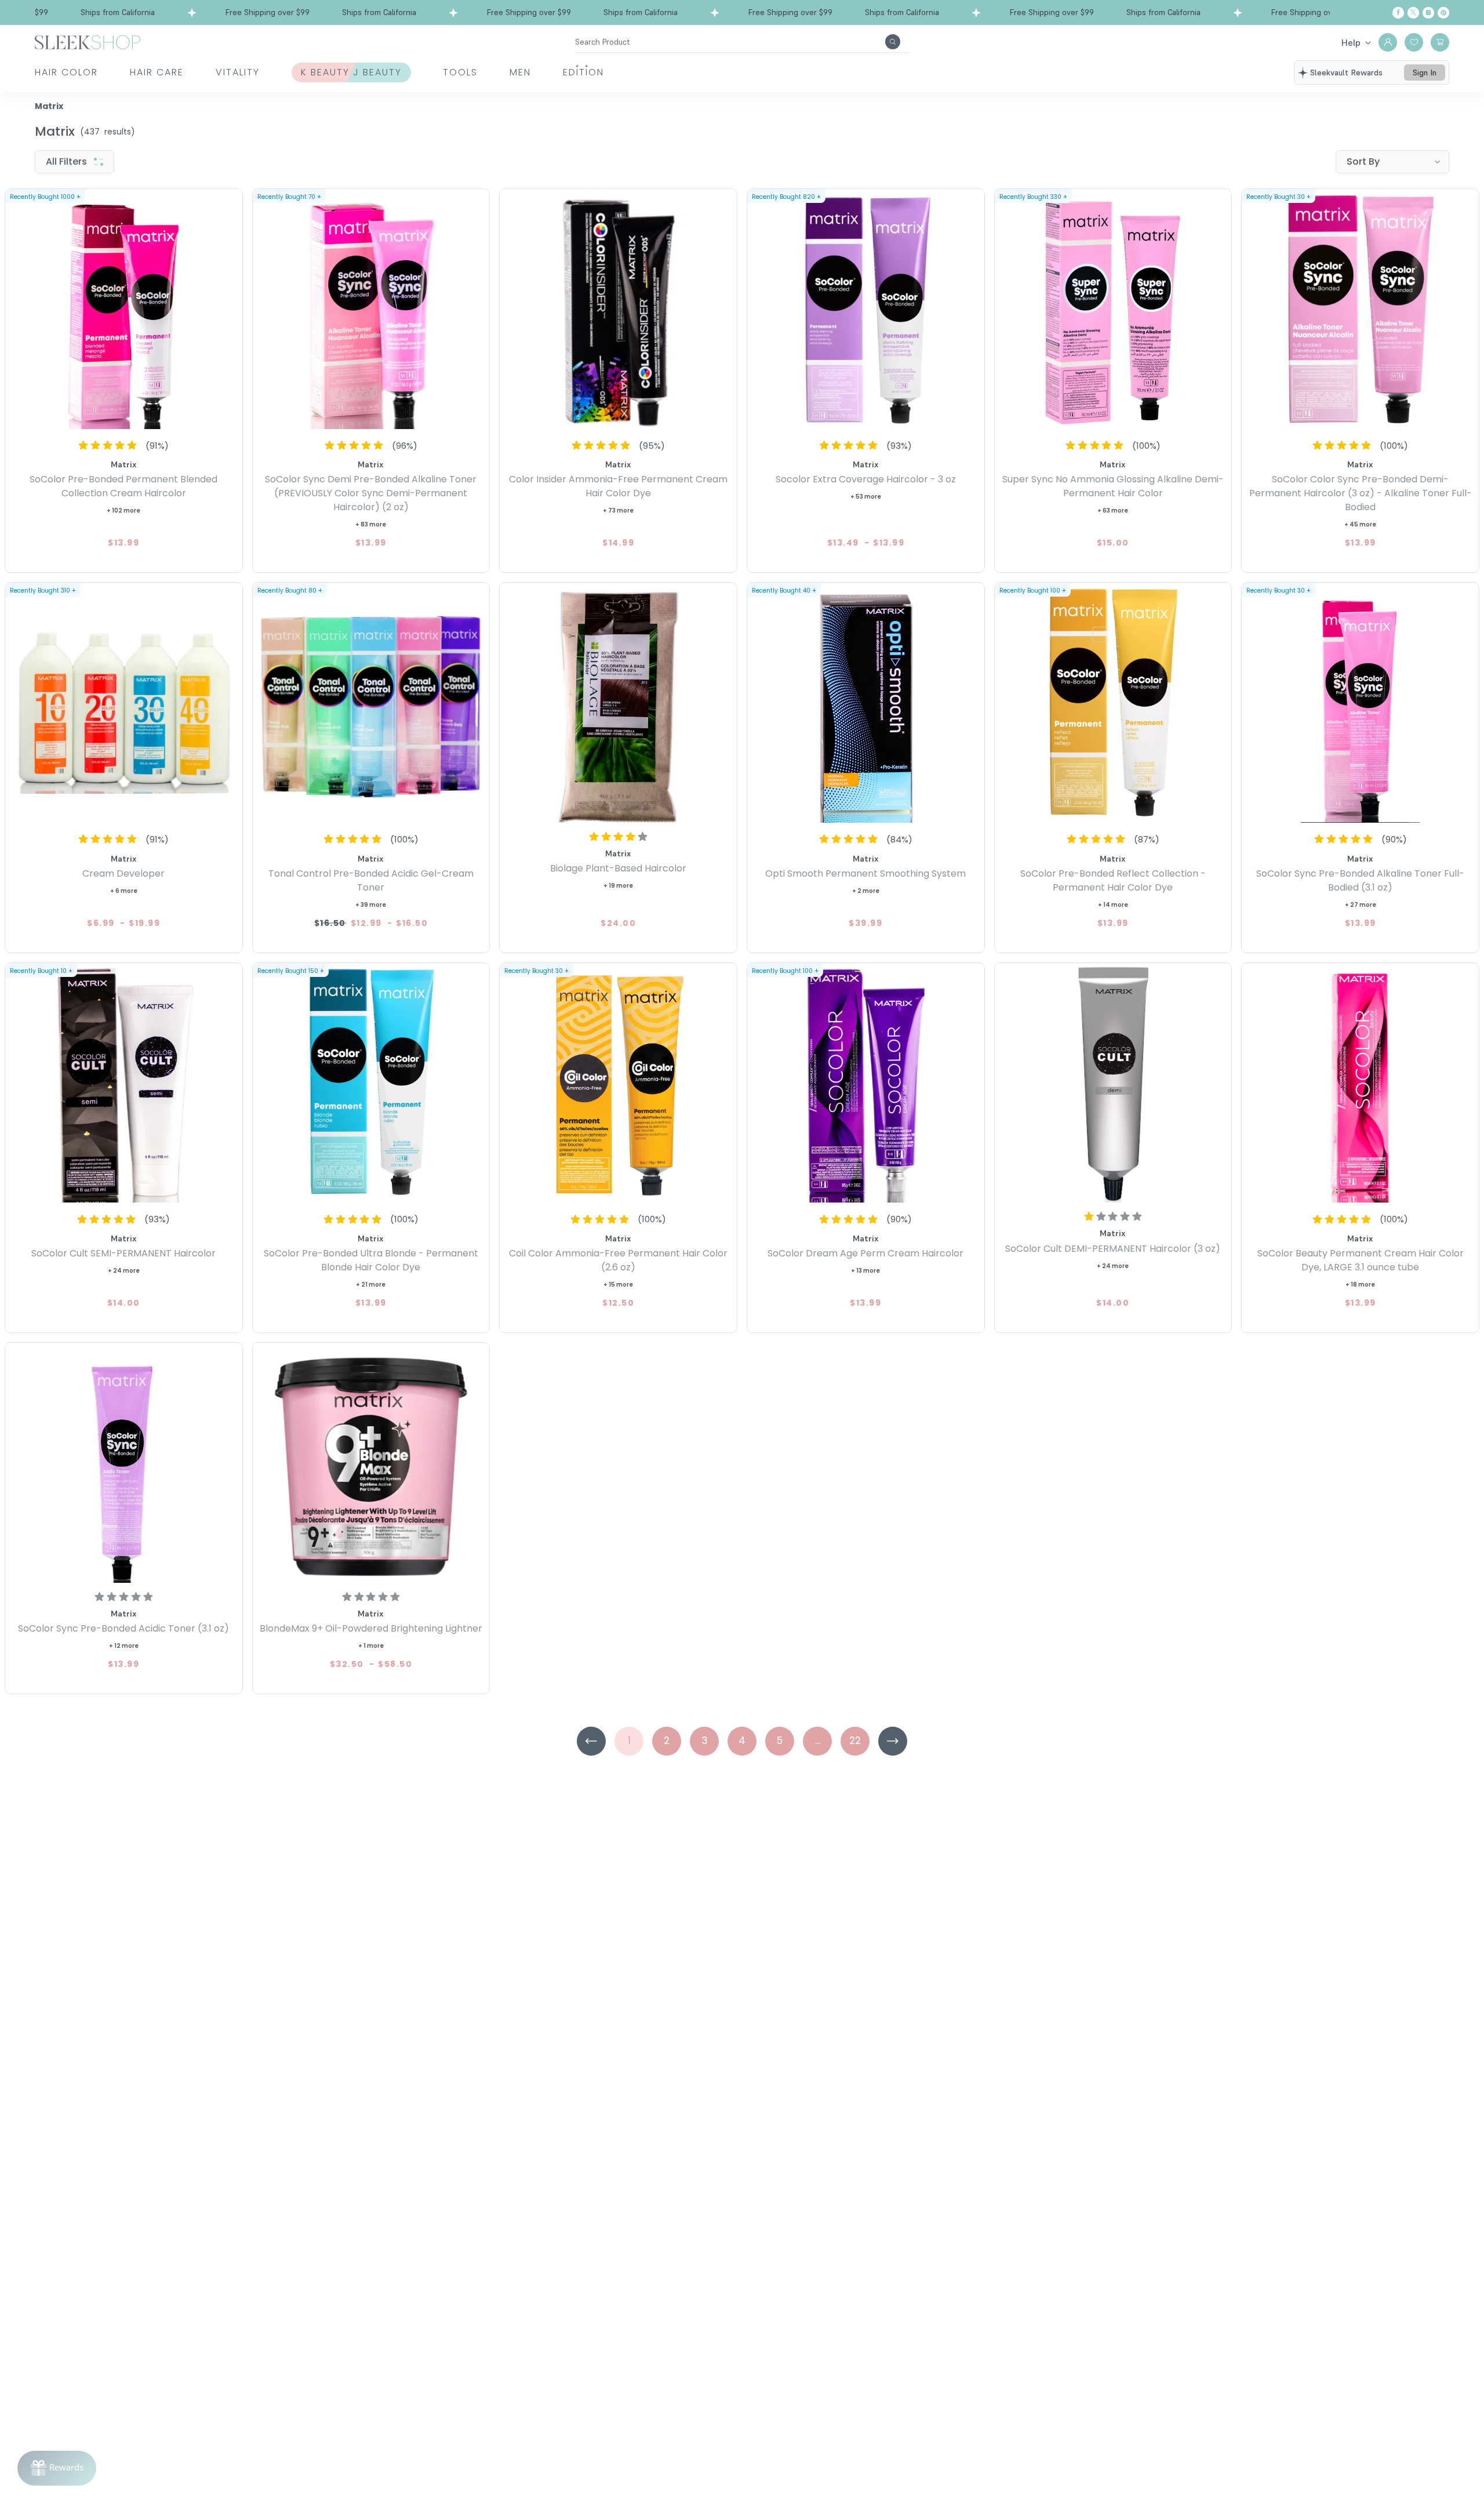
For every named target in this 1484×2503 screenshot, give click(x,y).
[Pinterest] (1443, 13)
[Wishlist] (1414, 42)
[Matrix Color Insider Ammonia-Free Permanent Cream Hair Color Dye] (618, 310)
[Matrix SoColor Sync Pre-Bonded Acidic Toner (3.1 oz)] (124, 1464)
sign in (1425, 72)
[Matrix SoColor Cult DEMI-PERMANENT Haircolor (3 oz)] (1113, 1085)
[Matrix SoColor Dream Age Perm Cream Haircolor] (866, 1085)
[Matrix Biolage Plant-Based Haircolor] (618, 704)
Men (520, 72)
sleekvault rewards (1346, 72)
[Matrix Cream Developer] (124, 704)
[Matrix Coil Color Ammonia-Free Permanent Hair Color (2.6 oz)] (618, 1085)
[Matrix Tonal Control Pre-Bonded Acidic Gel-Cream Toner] (371, 704)
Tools (460, 72)
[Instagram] (1428, 13)
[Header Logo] (88, 41)
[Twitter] (1413, 13)
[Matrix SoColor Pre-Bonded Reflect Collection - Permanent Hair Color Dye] (1113, 704)
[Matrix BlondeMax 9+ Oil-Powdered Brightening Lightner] (371, 1464)
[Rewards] (57, 2468)
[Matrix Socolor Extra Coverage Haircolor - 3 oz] (866, 310)
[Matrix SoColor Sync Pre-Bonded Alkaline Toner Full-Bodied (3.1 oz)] (1360, 704)
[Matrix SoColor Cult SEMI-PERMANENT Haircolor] (124, 1085)
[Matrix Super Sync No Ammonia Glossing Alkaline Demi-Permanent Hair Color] (1113, 310)
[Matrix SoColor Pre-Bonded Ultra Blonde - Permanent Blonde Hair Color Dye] (371, 1085)
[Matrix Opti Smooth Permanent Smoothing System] (866, 704)
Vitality (238, 72)
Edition (583, 72)
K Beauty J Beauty (351, 72)
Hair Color (66, 72)
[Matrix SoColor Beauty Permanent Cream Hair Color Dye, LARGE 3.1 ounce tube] (1360, 1085)
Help (1351, 42)
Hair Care (157, 72)
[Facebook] (1398, 13)
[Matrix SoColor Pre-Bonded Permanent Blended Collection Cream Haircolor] (124, 310)
